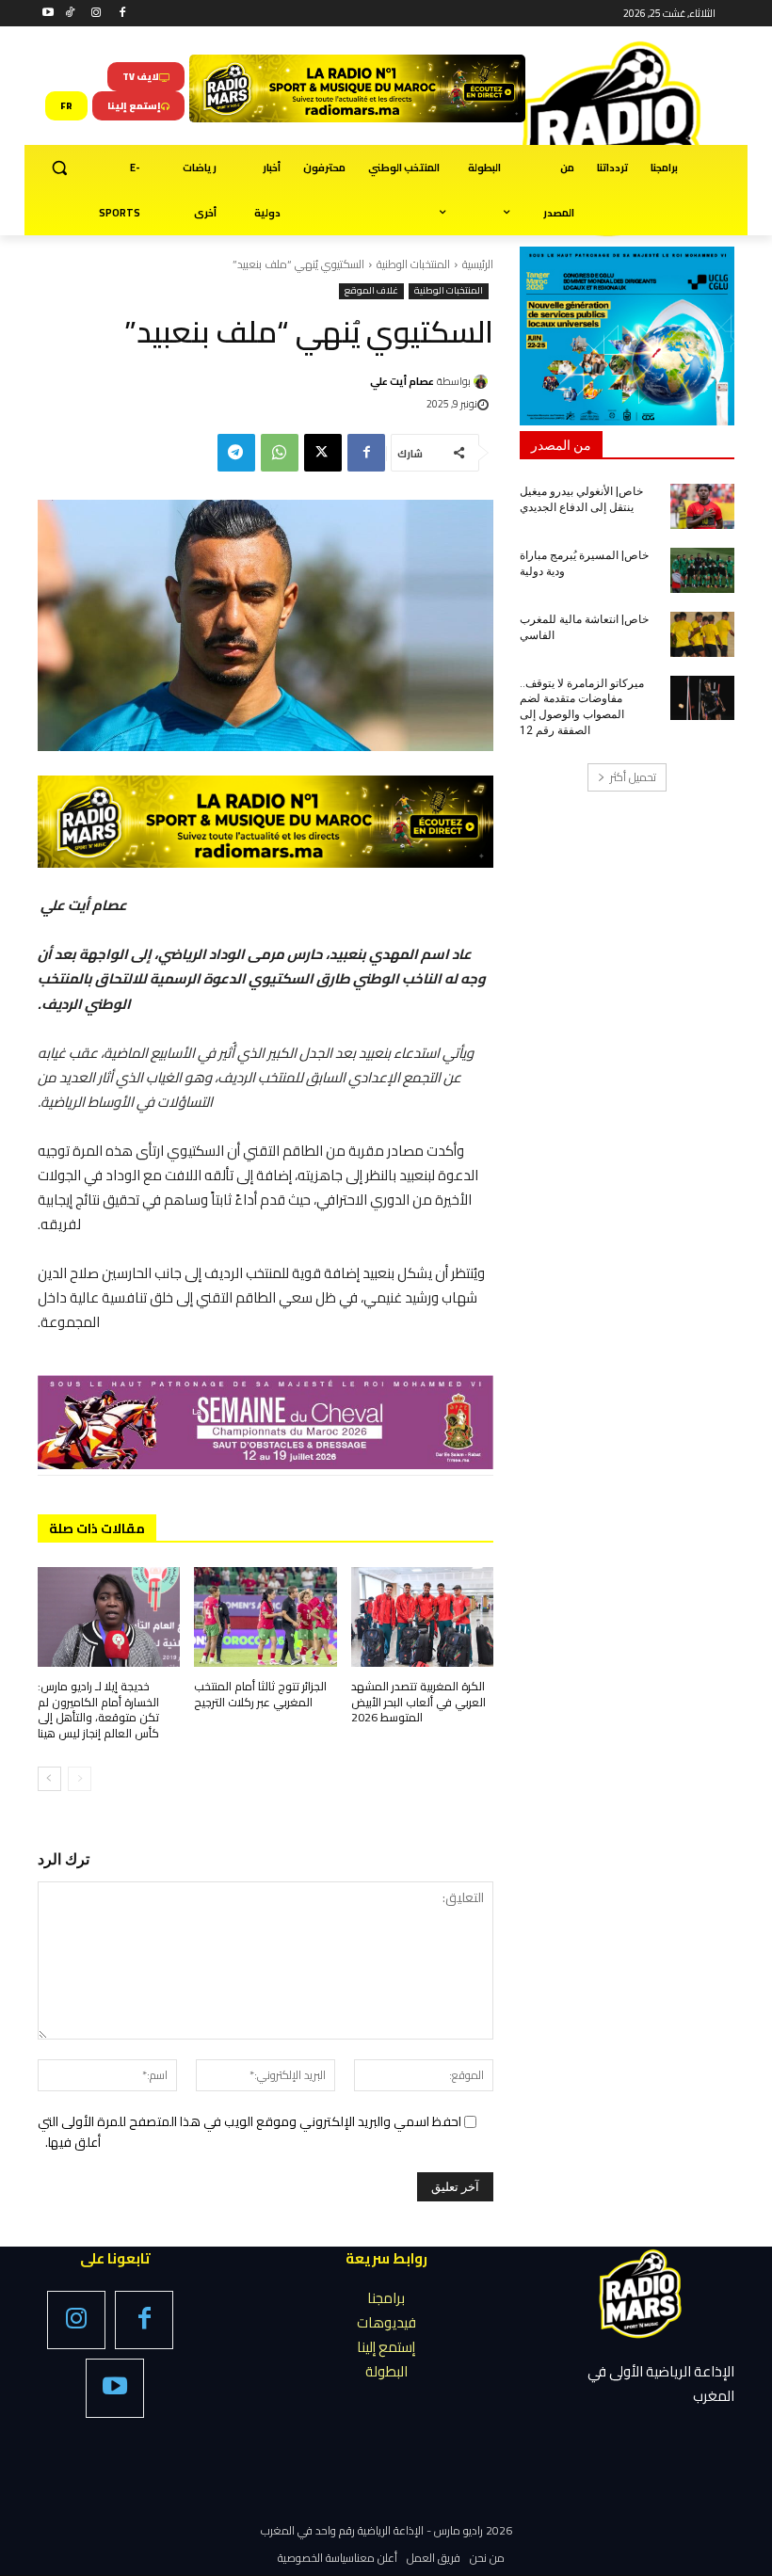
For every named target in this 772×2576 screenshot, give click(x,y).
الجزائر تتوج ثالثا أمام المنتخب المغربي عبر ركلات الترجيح (260, 1694)
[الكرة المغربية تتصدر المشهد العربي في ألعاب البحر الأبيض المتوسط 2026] (422, 1617)
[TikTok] (70, 14)
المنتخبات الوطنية (413, 264)
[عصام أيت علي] (483, 382)
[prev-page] (80, 1779)
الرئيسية (478, 264)
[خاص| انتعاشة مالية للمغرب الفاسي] (702, 634)
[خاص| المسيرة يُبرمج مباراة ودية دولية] (702, 570)
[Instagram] (96, 14)
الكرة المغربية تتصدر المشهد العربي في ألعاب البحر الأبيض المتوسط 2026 (418, 1702)
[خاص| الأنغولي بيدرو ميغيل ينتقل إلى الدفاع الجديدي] (702, 506)
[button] (60, 168)
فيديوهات (386, 2322)
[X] (323, 453)
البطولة (386, 2371)
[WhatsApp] (280, 453)
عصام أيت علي (402, 381)
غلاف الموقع (371, 291)
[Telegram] (236, 453)
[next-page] (49, 1779)
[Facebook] (122, 14)
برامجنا (386, 2298)
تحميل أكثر (633, 777)
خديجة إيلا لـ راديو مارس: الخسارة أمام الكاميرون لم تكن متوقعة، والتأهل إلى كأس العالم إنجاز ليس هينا (98, 1710)
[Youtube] (48, 14)
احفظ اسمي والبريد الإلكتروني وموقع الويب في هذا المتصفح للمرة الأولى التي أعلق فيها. (249, 2132)
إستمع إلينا (386, 2347)
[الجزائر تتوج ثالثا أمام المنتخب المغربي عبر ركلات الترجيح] (265, 1617)
